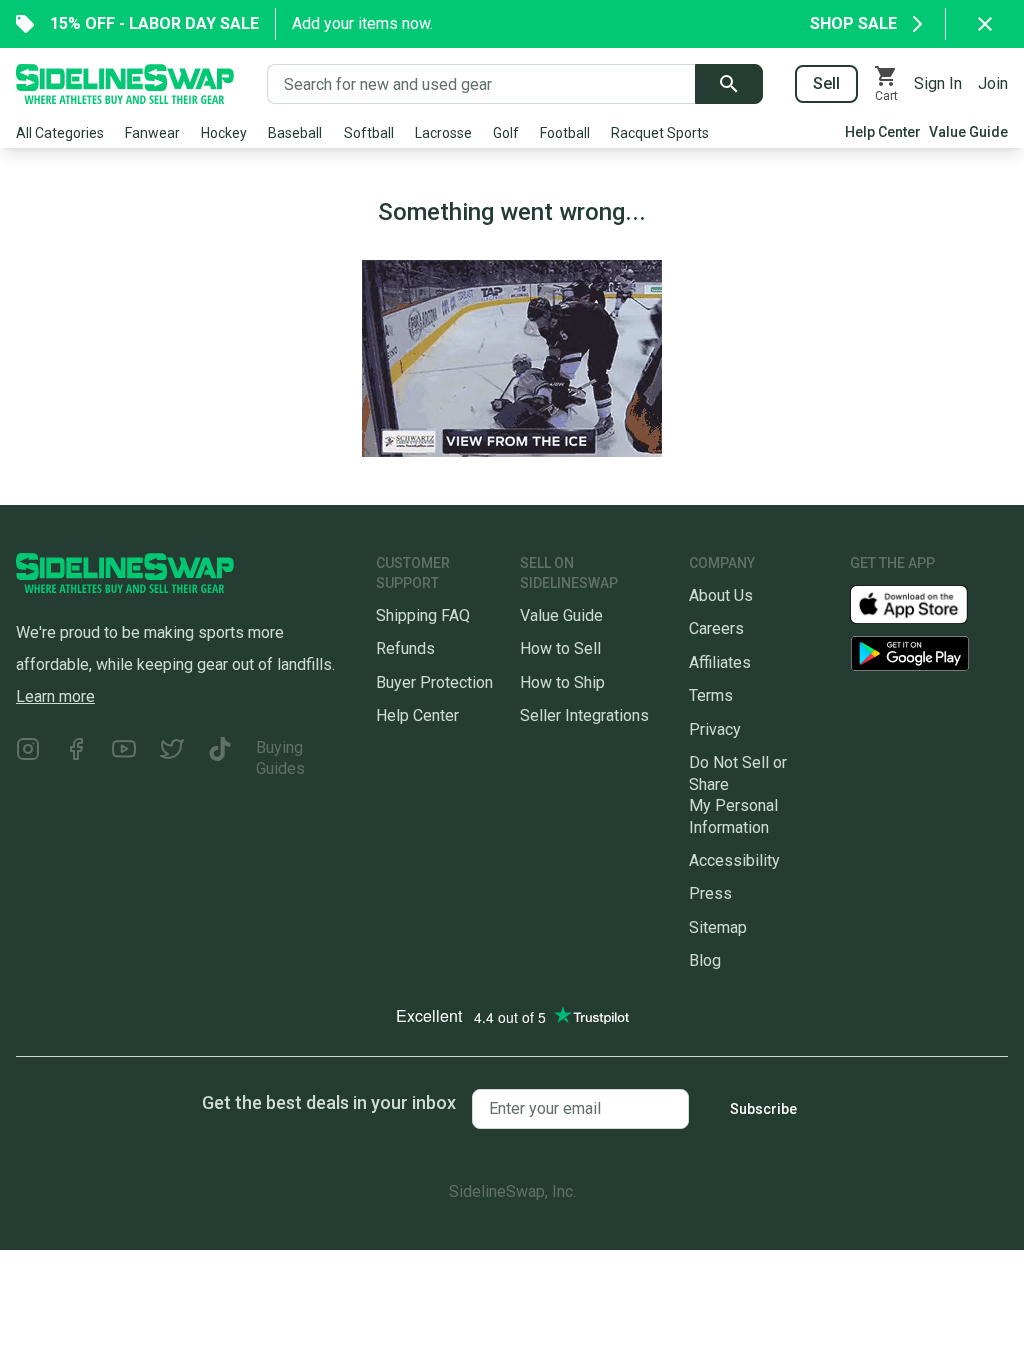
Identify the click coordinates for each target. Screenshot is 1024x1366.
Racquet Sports (660, 133)
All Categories (60, 133)
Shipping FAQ (423, 615)
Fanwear (152, 133)
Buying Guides (280, 758)
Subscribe (763, 1109)
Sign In (938, 83)
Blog (705, 960)
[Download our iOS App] (925, 603)
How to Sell (560, 648)
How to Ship (562, 682)
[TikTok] (220, 758)
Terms (711, 695)
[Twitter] (172, 758)
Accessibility (734, 860)
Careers (716, 628)
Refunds (405, 648)
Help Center (883, 132)
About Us (721, 595)
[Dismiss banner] (985, 24)
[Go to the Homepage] (125, 84)
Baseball (295, 133)
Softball (369, 133)
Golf (506, 133)
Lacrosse (443, 133)
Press (710, 893)
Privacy (715, 729)
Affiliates (720, 662)
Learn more (55, 696)
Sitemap (718, 927)
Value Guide (968, 132)
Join (993, 83)
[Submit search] (729, 84)
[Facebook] (76, 758)
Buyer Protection (434, 682)
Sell (826, 83)
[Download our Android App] (929, 653)
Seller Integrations (584, 715)
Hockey (224, 133)
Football (565, 133)
